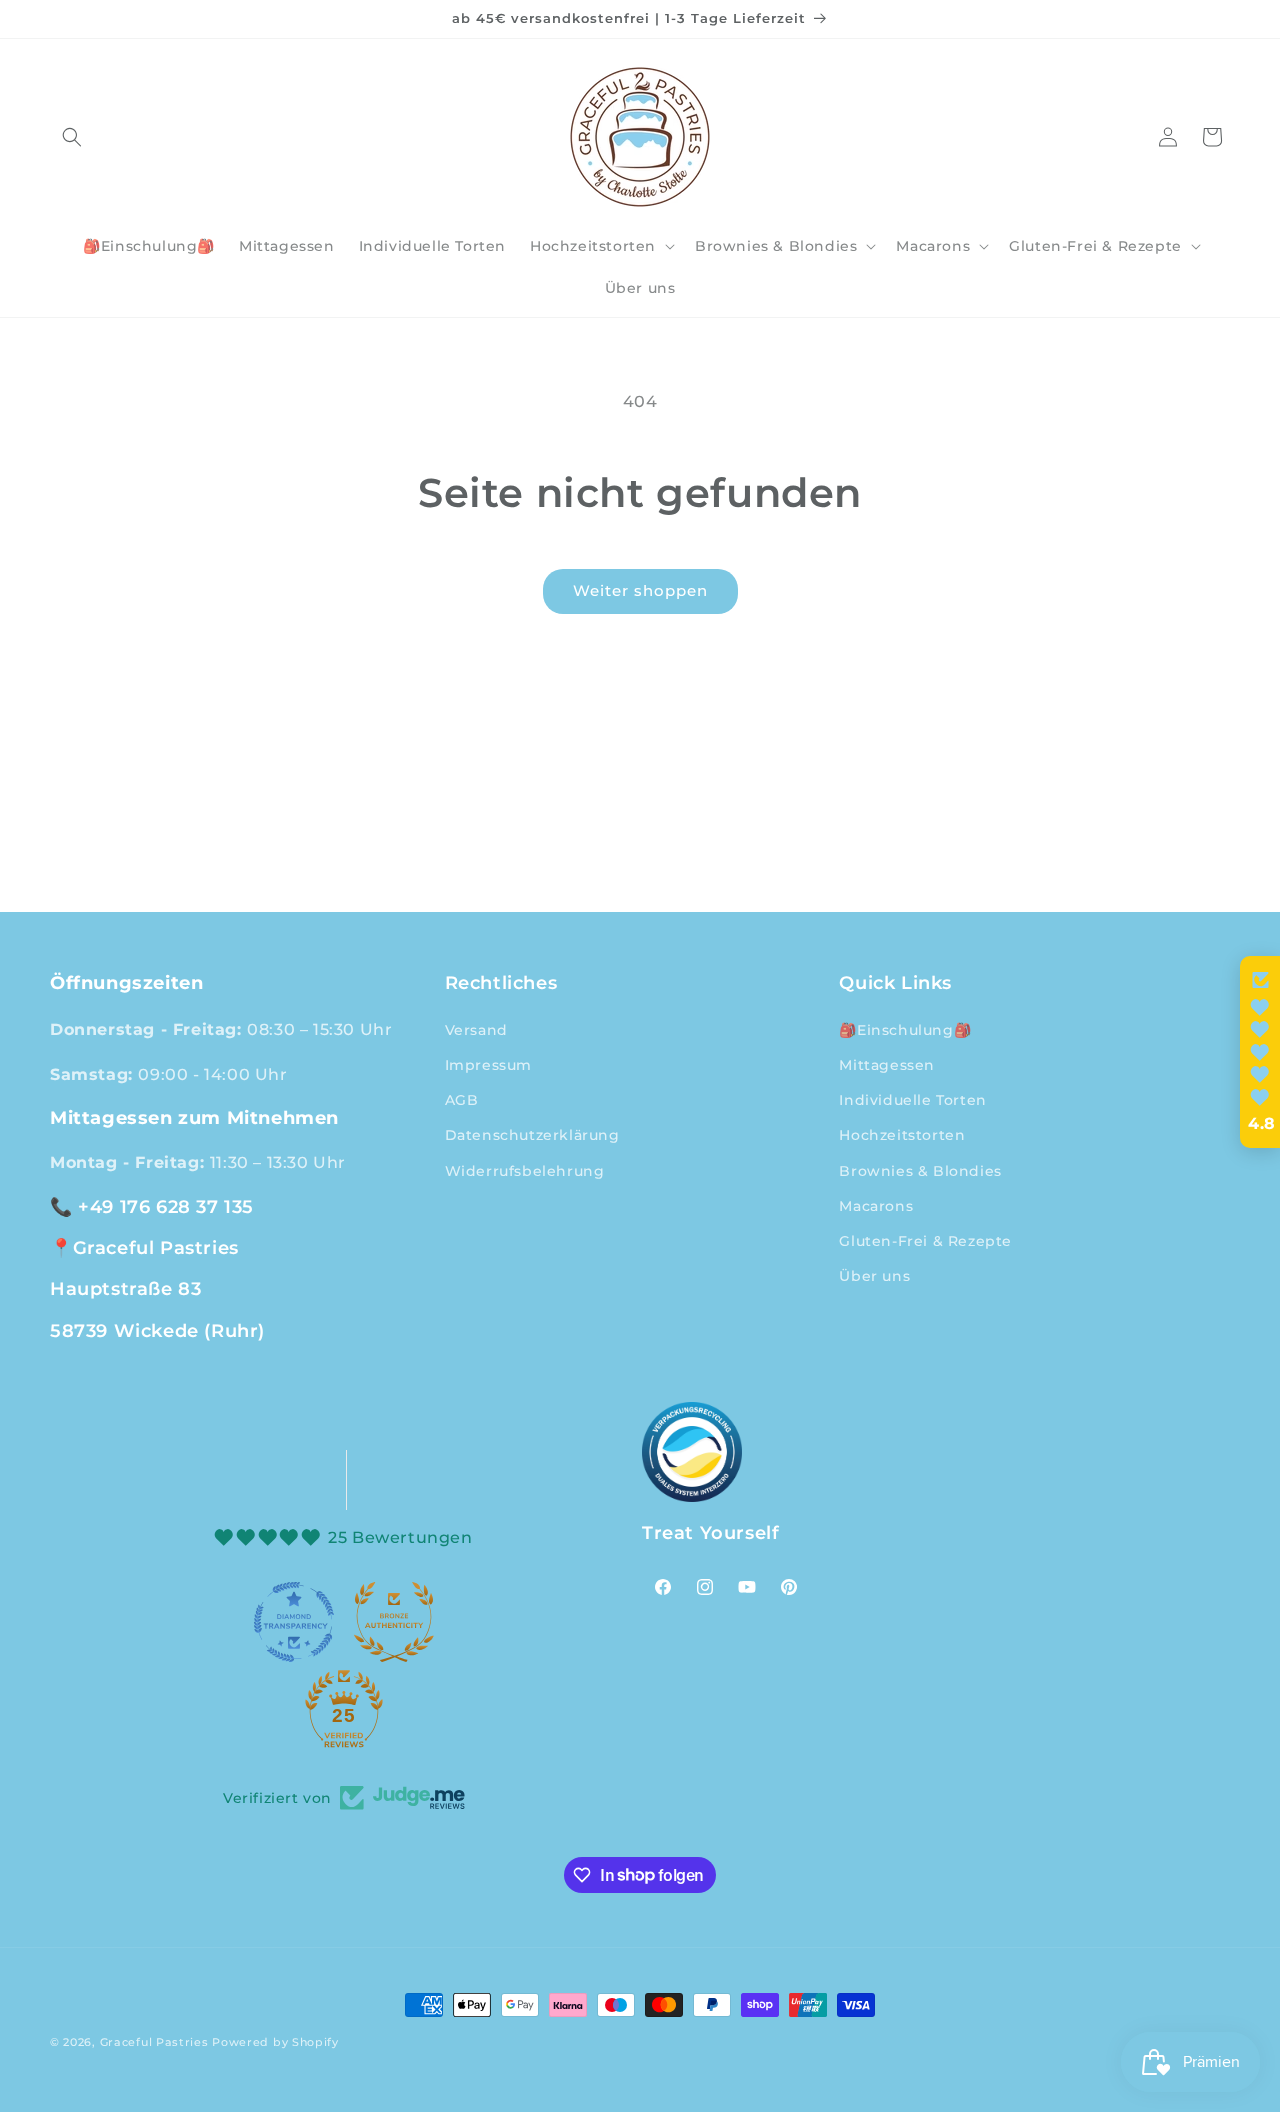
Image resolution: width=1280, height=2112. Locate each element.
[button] (72, 137)
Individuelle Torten (912, 1099)
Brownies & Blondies (920, 1170)
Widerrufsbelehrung (525, 1170)
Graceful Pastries (154, 2042)
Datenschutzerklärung (532, 1135)
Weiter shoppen (640, 590)
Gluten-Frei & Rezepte (925, 1240)
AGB (462, 1099)
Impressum (488, 1064)
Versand (476, 1029)
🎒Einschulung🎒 (905, 1029)
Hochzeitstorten (902, 1135)
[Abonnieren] (797, 887)
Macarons (876, 1205)
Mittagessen (887, 1064)
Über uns (874, 1275)
